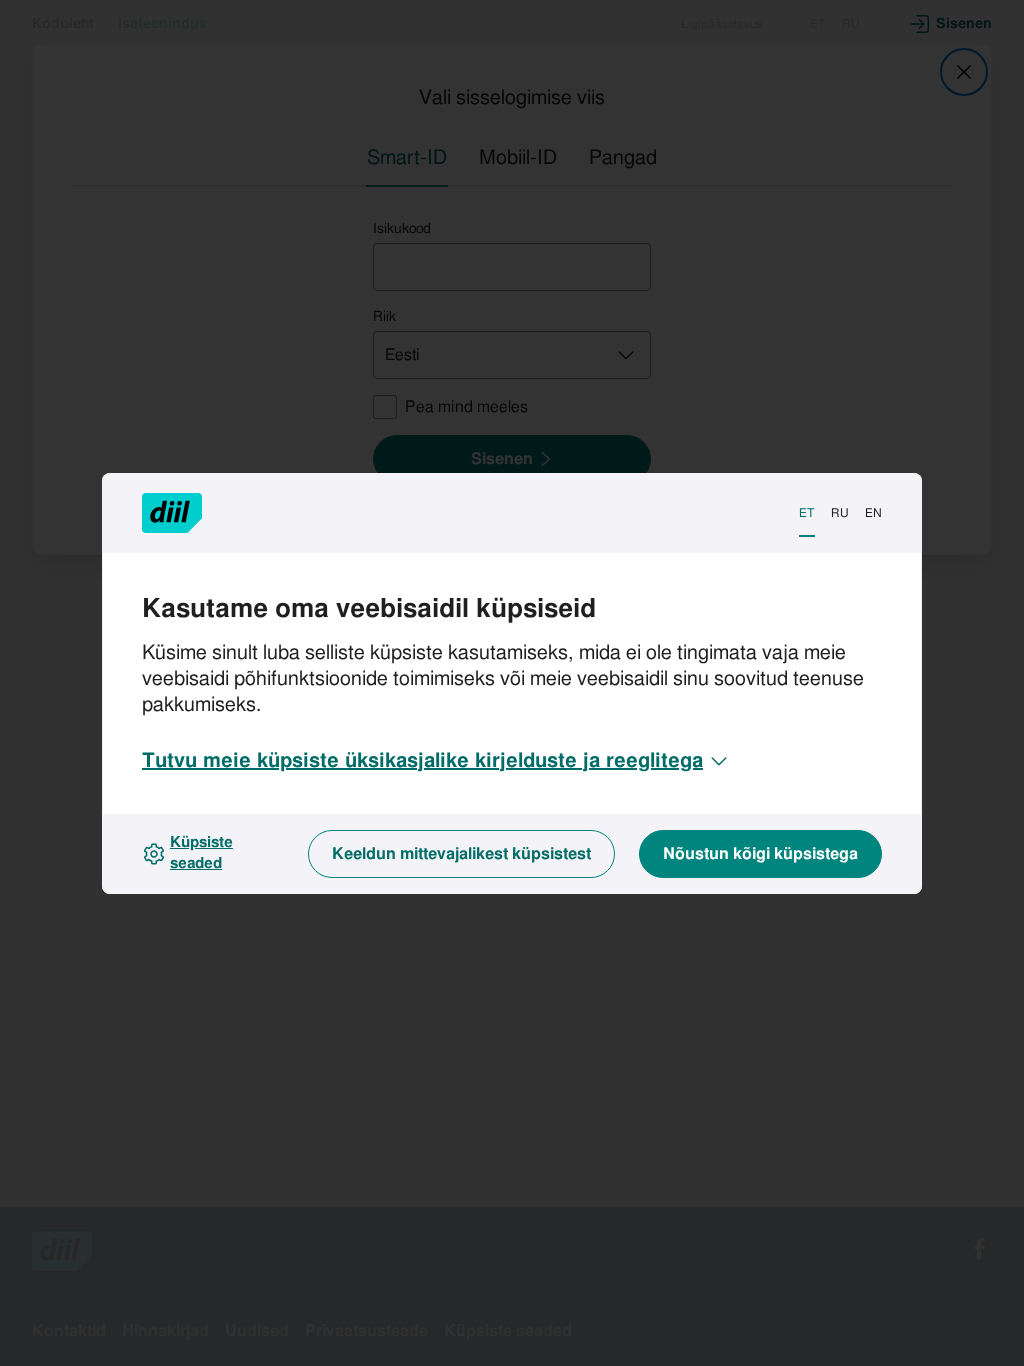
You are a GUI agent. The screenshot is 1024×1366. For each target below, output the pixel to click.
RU (840, 513)
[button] (436, 761)
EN (873, 513)
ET (807, 513)
